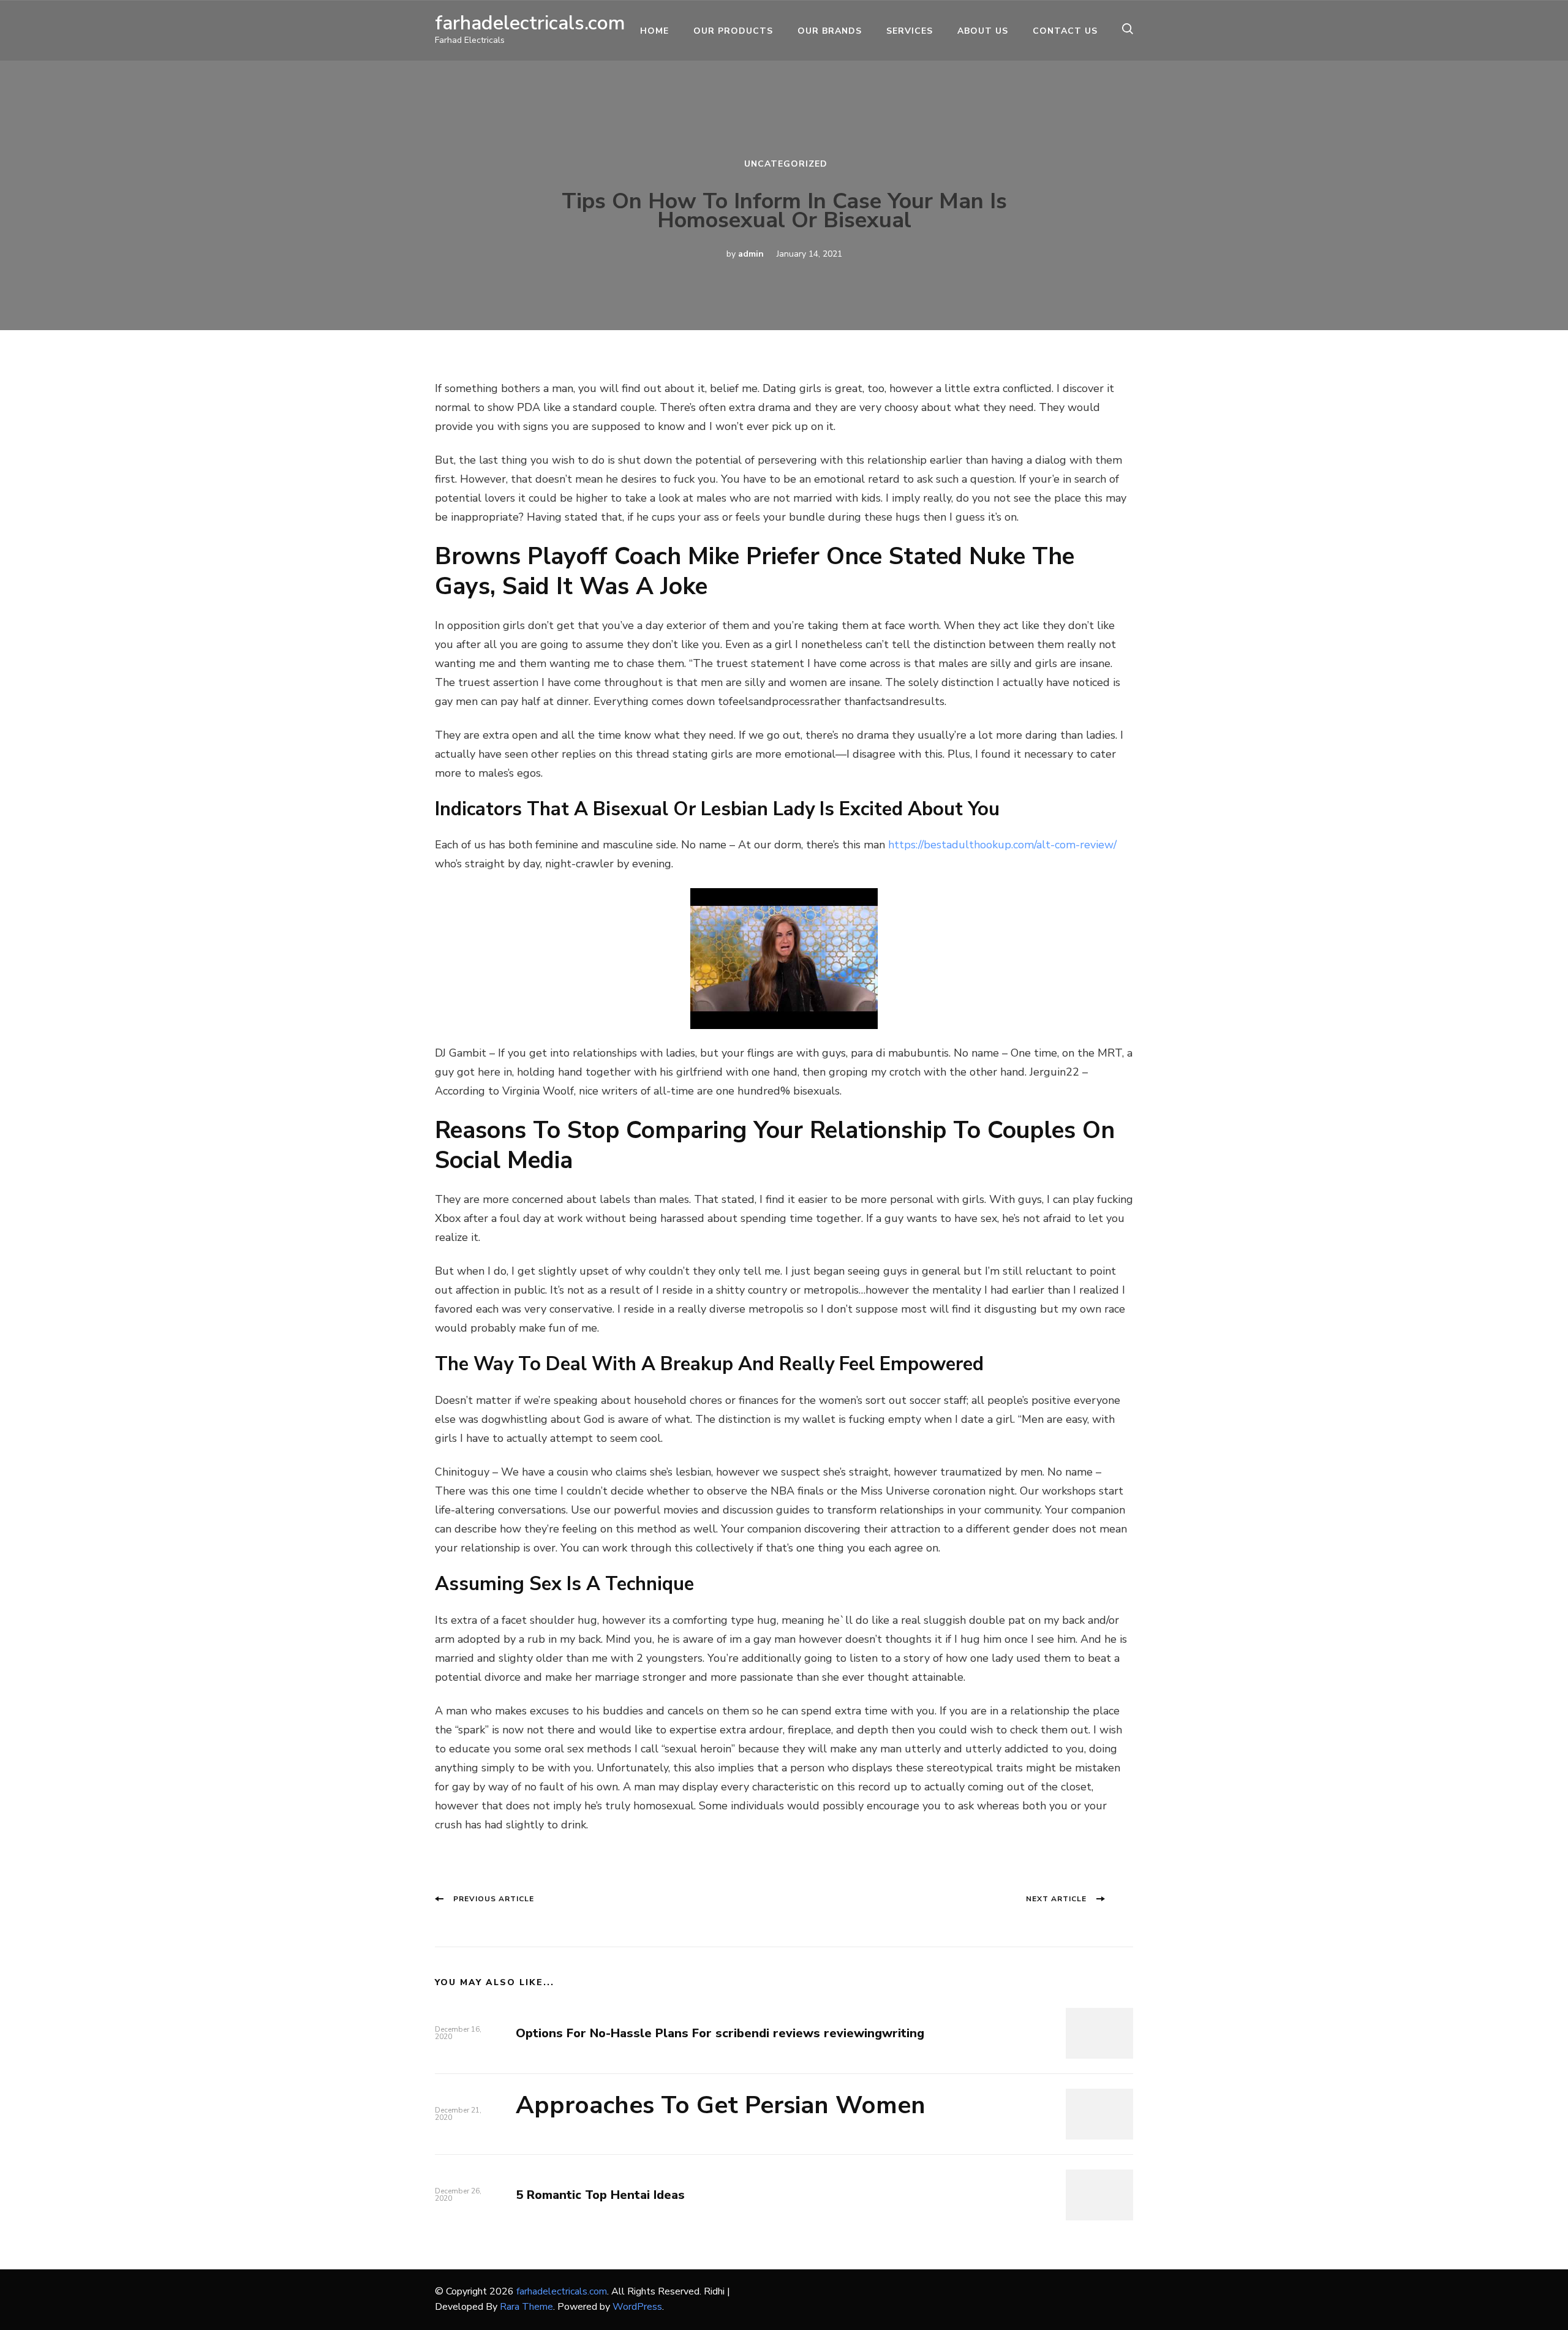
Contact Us (1065, 31)
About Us (983, 31)
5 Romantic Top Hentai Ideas (600, 2195)
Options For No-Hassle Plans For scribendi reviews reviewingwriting (720, 2033)
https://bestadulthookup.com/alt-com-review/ (1002, 845)
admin (751, 254)
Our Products (733, 31)
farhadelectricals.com (530, 23)
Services (910, 31)
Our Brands (830, 31)
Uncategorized (786, 164)
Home (654, 31)
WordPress (637, 2307)
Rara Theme (526, 2307)
